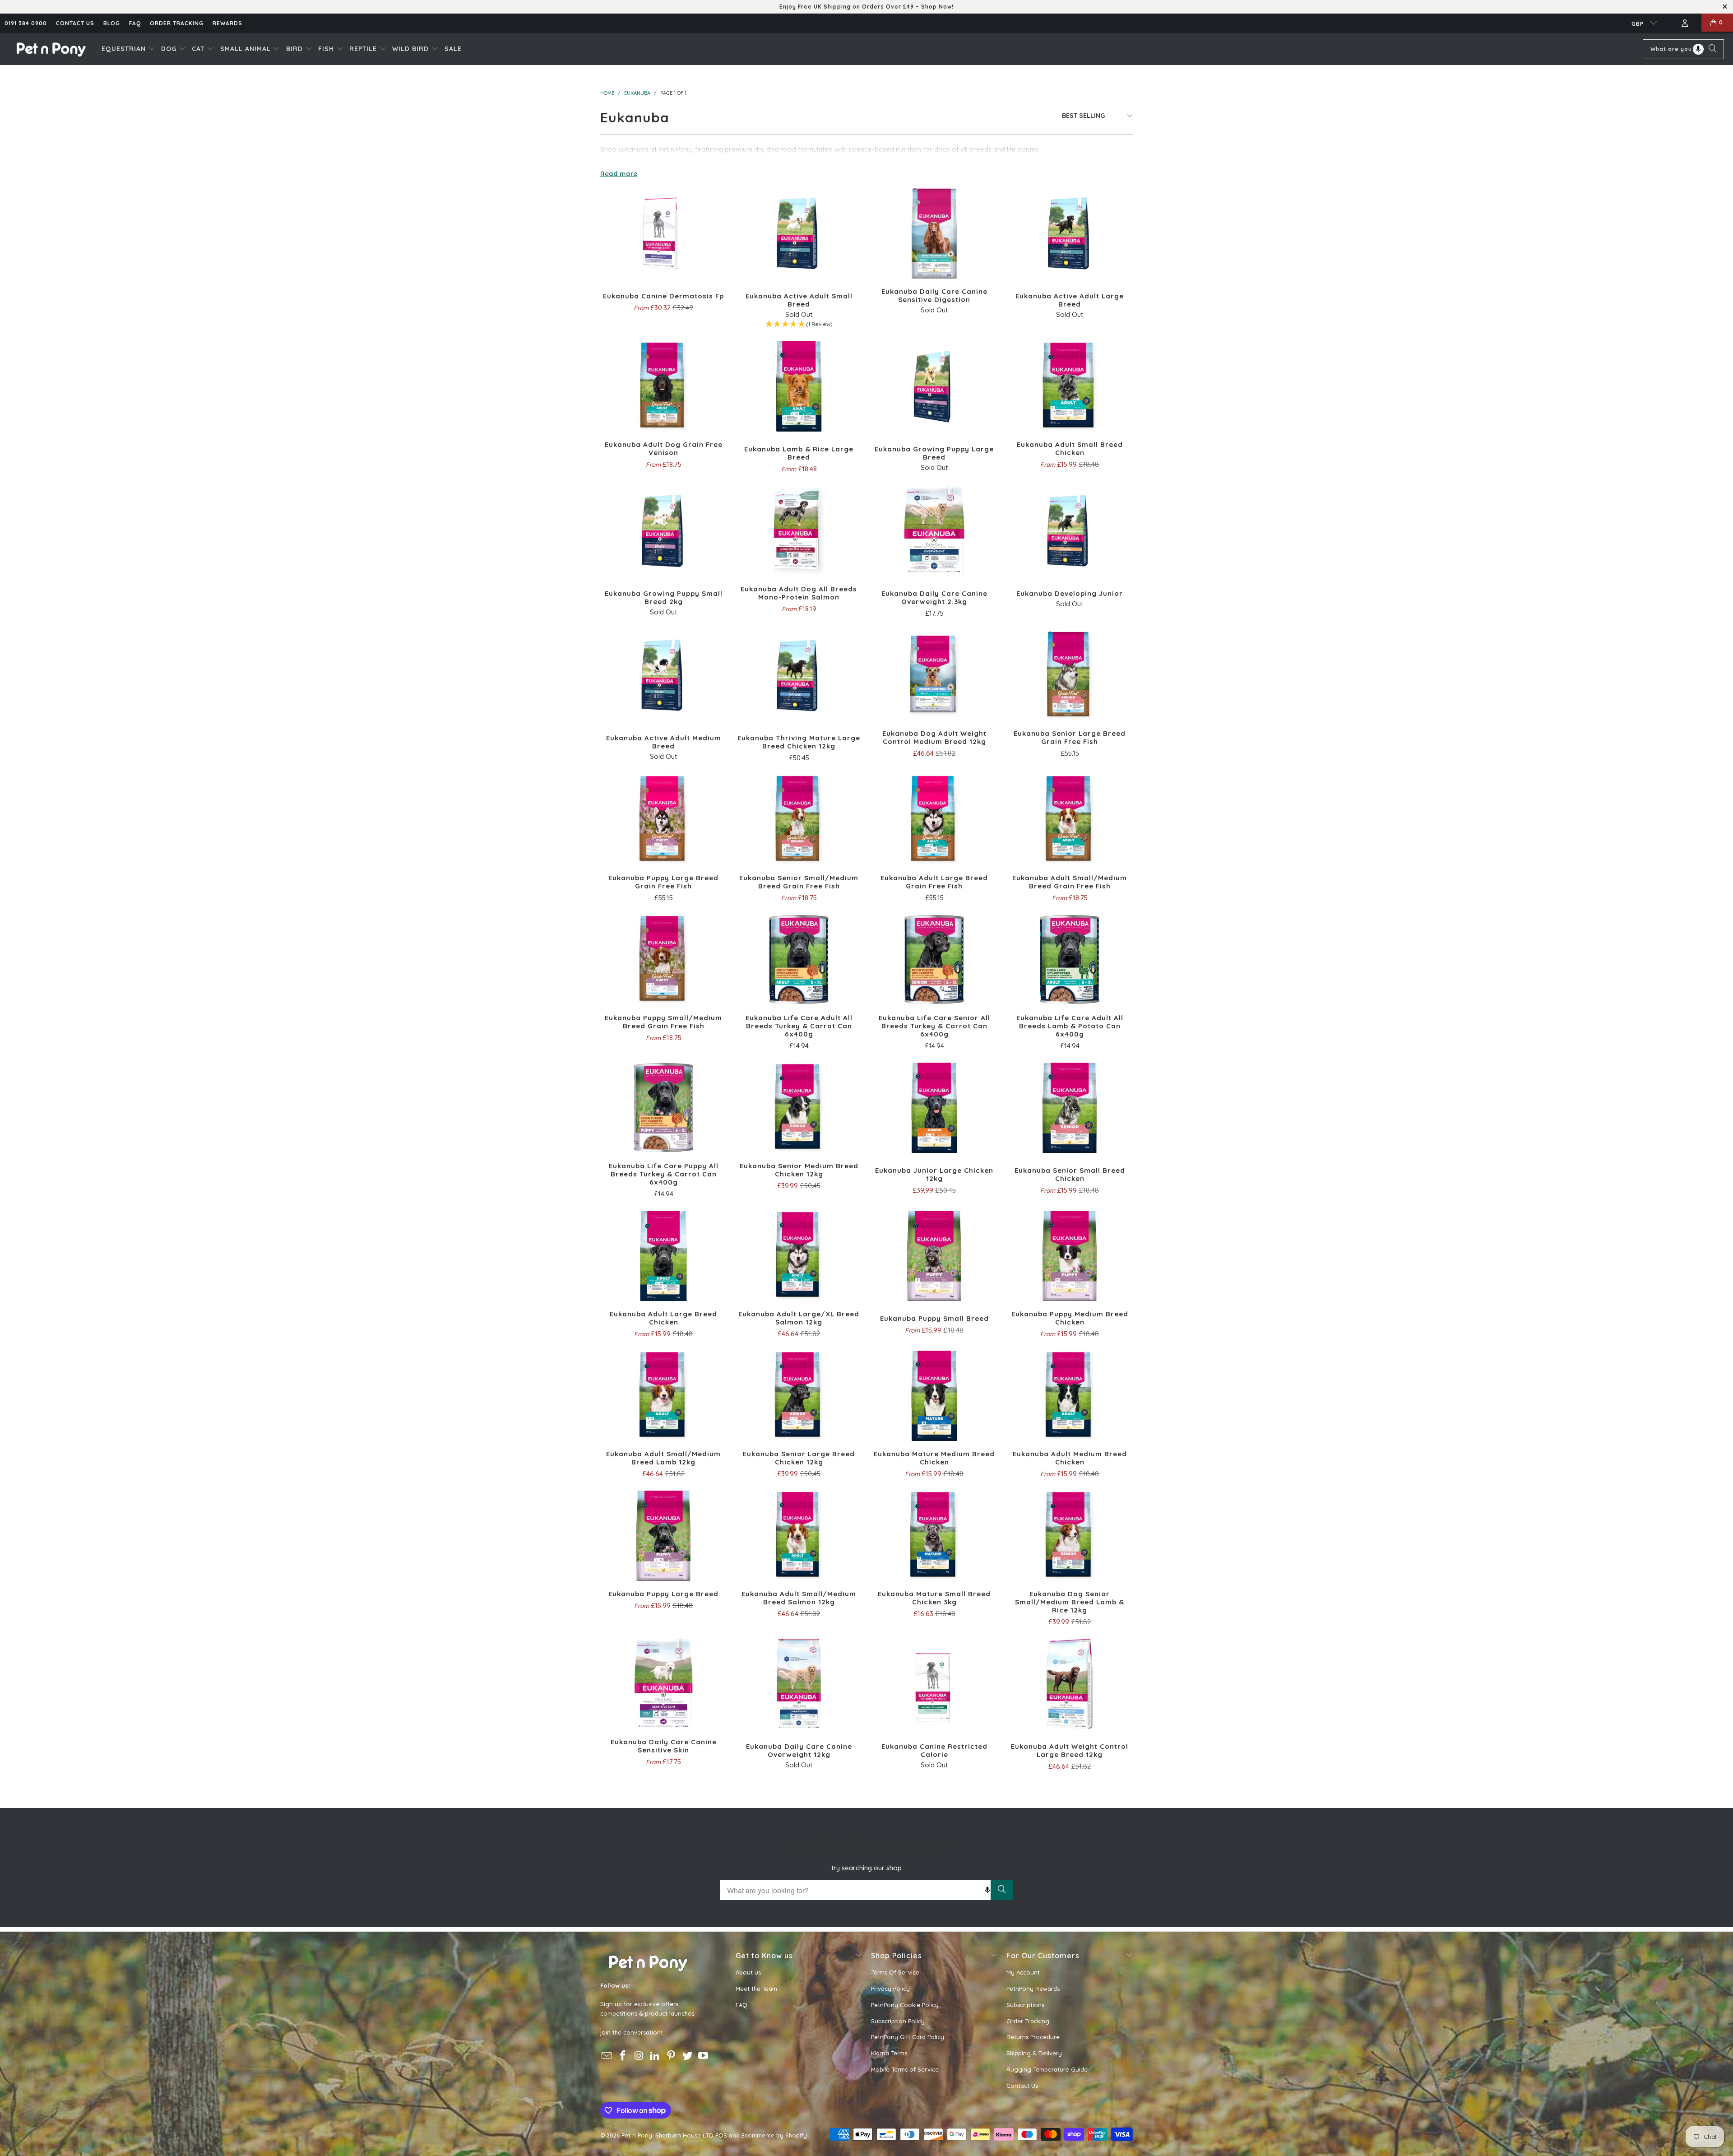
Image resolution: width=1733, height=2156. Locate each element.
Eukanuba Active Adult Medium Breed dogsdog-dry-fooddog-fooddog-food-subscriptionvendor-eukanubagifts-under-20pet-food (663, 675)
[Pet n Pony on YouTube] (704, 2056)
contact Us (75, 23)
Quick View (663, 254)
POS (721, 2135)
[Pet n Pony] (51, 49)
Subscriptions (1025, 2005)
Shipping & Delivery (1034, 2053)
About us (748, 1972)
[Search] (1713, 49)
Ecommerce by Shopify (774, 2135)
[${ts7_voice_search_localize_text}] (1698, 49)
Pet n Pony (637, 2135)
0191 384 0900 (26, 23)
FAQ (135, 23)
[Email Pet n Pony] (607, 2056)
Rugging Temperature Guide (1047, 2069)
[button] (128, 49)
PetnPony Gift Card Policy (908, 2037)
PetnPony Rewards (1033, 1989)
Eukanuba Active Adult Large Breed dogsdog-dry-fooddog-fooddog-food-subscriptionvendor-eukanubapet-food (1070, 233)
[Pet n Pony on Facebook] (623, 2056)
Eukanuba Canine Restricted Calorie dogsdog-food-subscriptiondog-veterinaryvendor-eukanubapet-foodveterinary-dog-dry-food (934, 1684)
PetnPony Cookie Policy (905, 2005)
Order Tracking (177, 23)
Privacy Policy (890, 1989)
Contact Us (1022, 2086)
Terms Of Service (895, 1972)
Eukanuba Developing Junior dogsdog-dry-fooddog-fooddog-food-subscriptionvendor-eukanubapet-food (1070, 531)
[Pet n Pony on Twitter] (687, 2056)
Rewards (227, 23)
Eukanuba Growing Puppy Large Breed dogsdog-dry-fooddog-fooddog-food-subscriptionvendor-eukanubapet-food (934, 386)
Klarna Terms (889, 2053)
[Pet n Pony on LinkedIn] (655, 2056)
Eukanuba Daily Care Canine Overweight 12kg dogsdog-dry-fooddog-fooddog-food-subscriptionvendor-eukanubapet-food (799, 1684)
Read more (619, 174)
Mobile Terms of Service (905, 2069)
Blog (112, 23)
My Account (1023, 1972)
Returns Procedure (1033, 2037)
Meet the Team (756, 1989)
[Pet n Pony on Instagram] (639, 2056)
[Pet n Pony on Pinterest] (672, 2056)
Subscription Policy (898, 2021)
